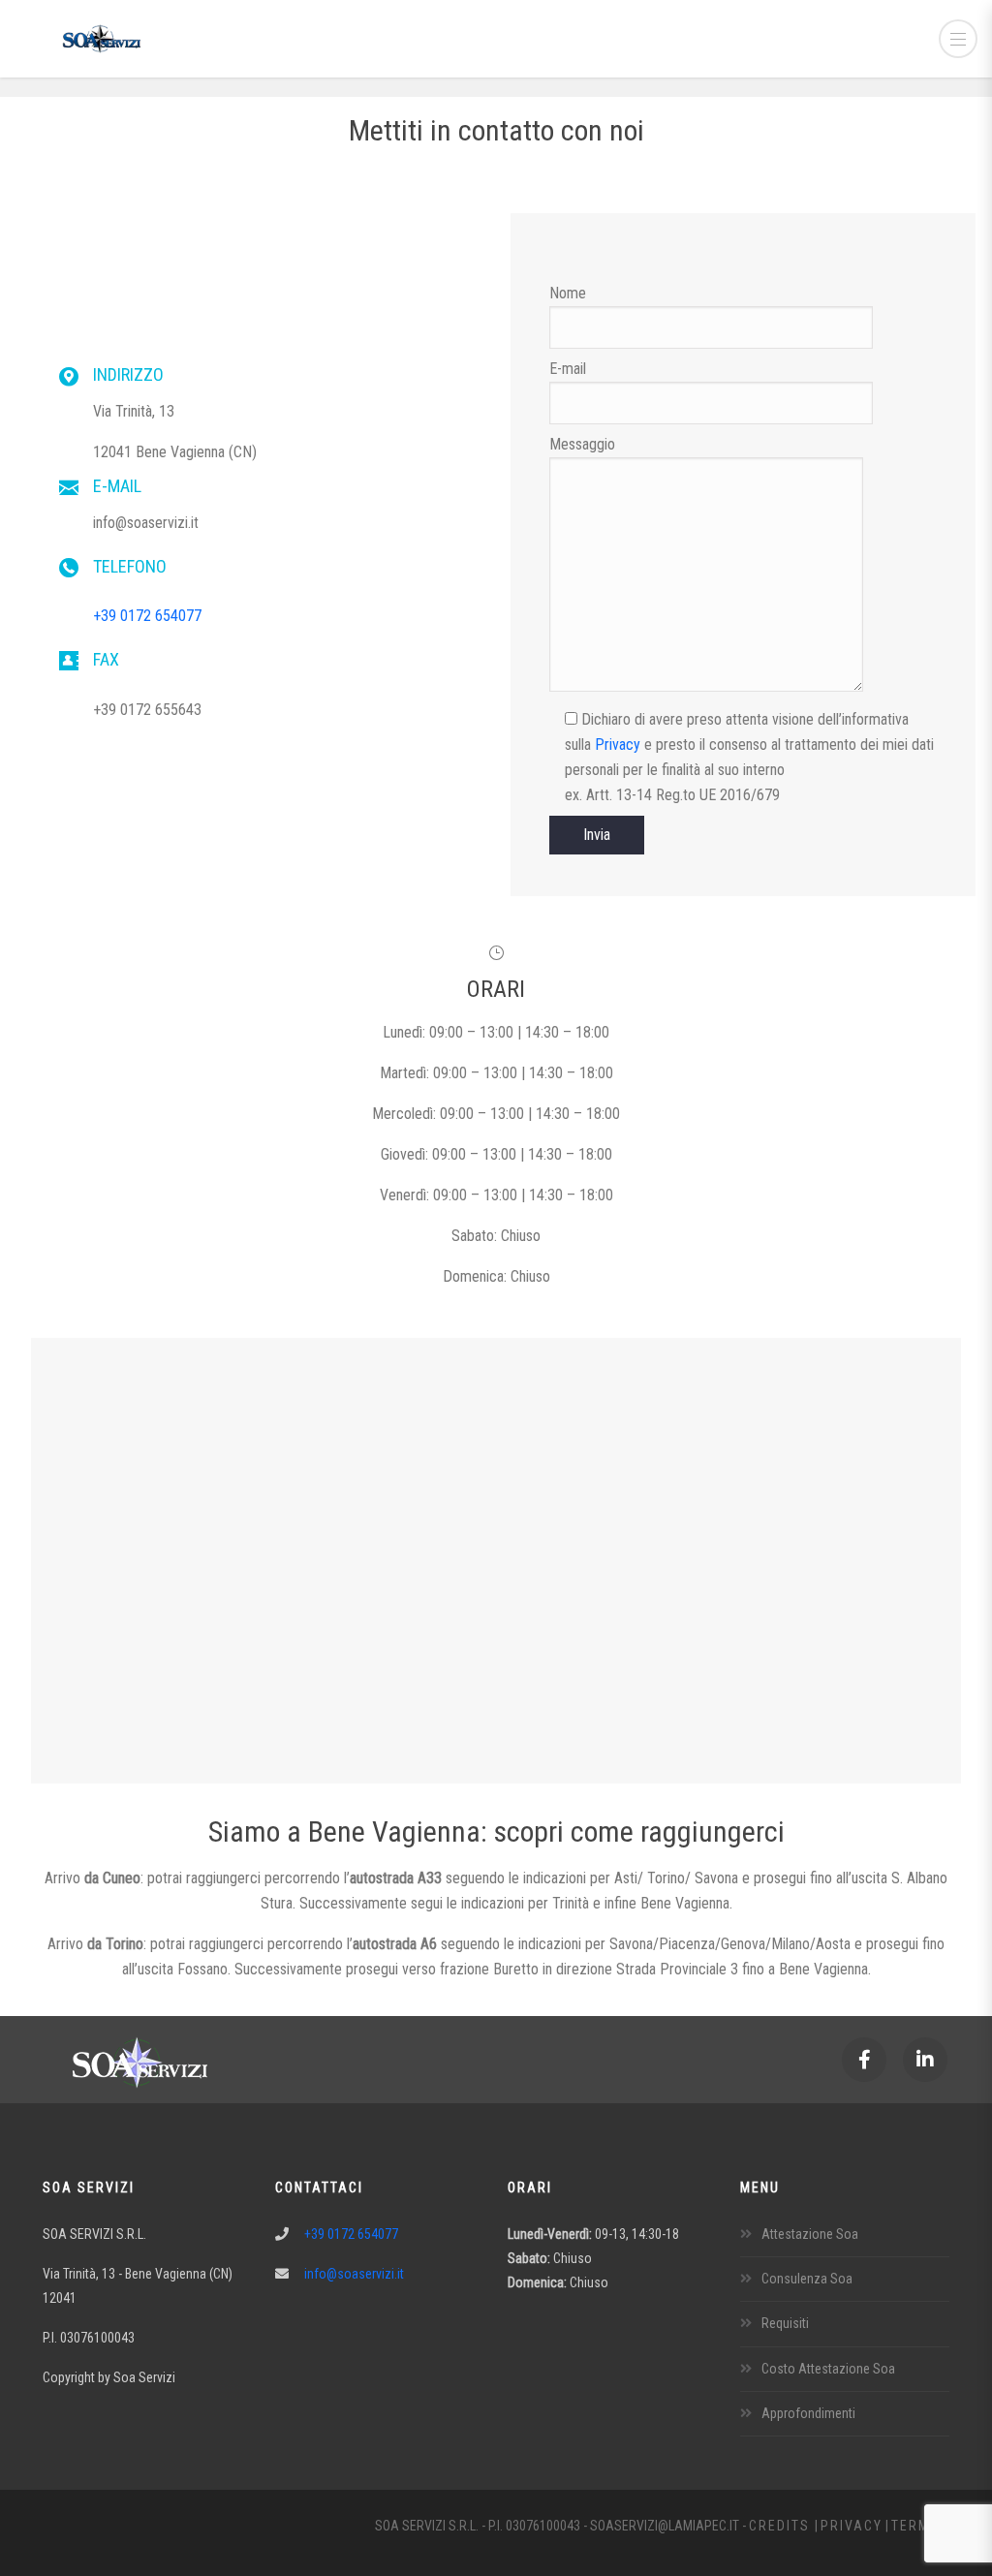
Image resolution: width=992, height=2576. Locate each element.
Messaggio (582, 444)
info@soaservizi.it (354, 2274)
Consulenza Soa (807, 2279)
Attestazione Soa (810, 2234)
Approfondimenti (808, 2413)
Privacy (618, 745)
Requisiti (785, 2323)
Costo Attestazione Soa (828, 2369)
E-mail (568, 369)
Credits (782, 2526)
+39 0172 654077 (147, 616)
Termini (920, 2526)
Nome (568, 293)
